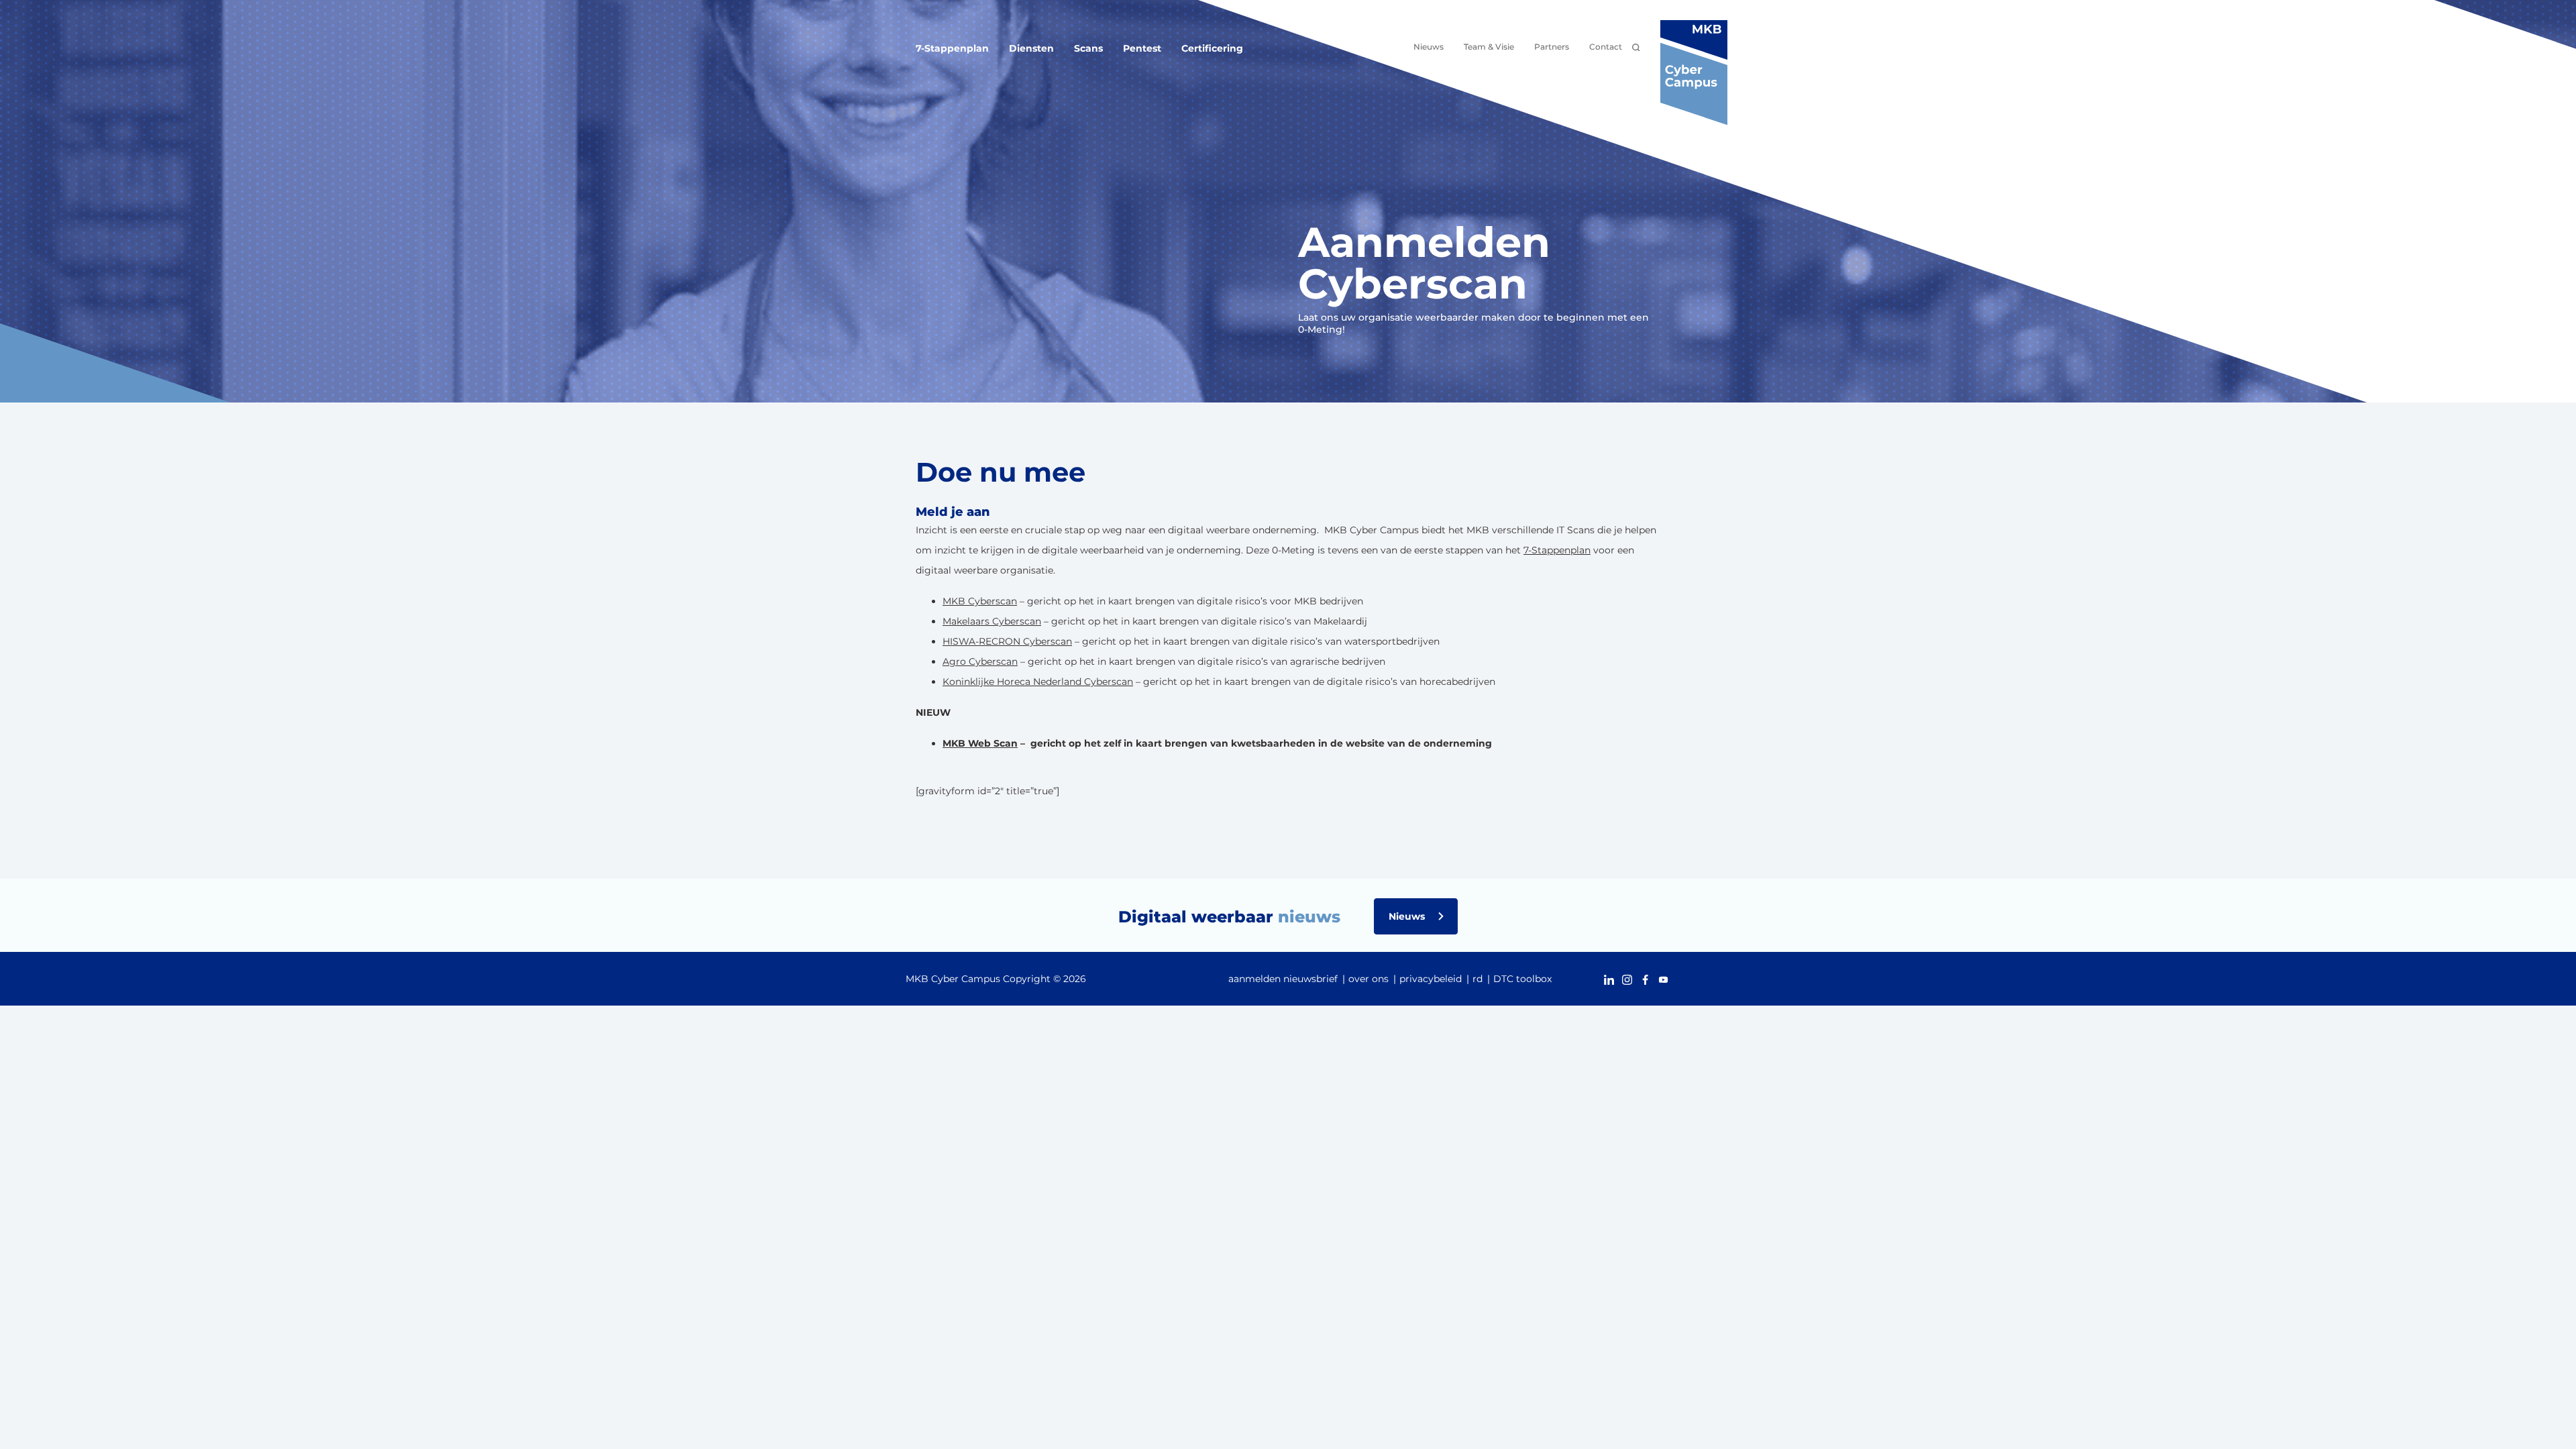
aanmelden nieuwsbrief (1283, 979)
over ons (1368, 979)
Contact (1606, 47)
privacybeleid (1431, 979)
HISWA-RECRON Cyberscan (1007, 641)
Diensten (1031, 48)
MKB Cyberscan (980, 601)
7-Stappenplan (952, 48)
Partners (1552, 47)
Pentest (1142, 48)
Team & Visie (1489, 47)
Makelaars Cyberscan (992, 621)
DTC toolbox (1522, 979)
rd (1478, 979)
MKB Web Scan (980, 743)
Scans (1088, 48)
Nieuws (1429, 47)
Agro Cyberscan (980, 661)
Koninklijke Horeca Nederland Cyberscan (1038, 682)
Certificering (1212, 48)
